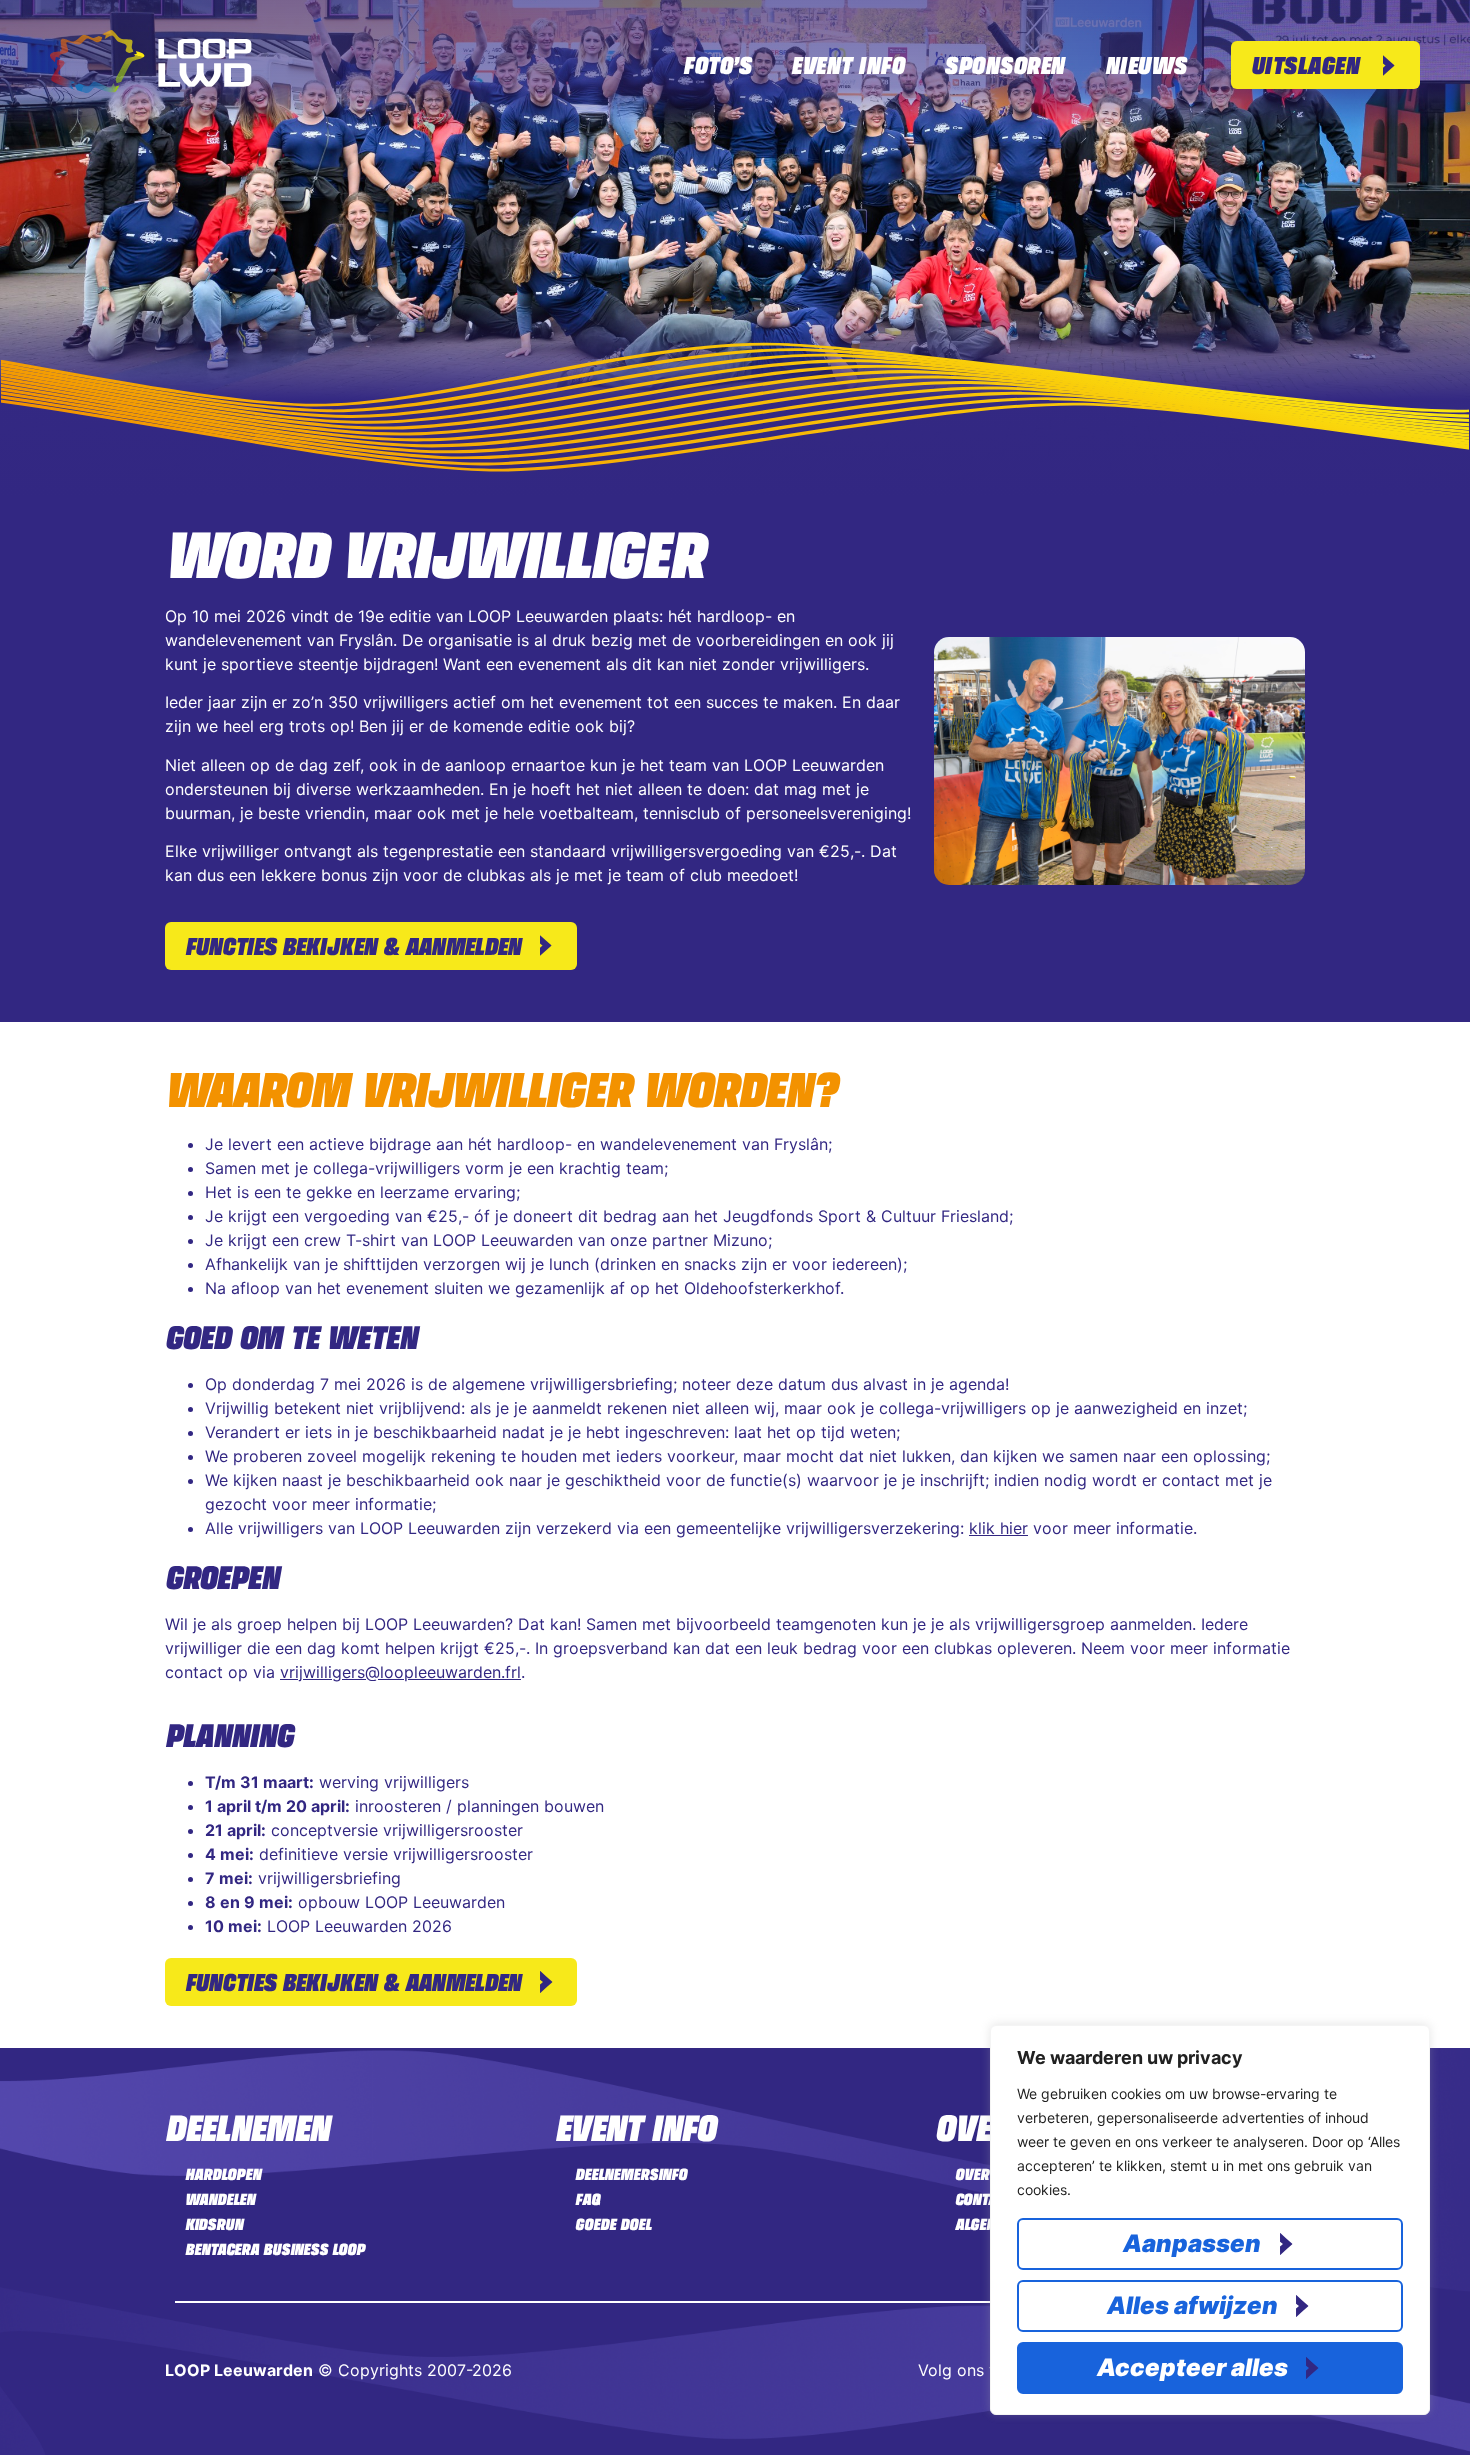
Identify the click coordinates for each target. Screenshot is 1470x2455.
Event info (847, 64)
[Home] (151, 87)
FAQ (587, 2199)
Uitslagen (1305, 64)
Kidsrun (214, 2224)
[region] (1210, 2220)
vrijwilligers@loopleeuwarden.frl (400, 1672)
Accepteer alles (1192, 2367)
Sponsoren (1004, 64)
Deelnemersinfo (631, 2174)
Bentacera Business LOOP (275, 2249)
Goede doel (613, 2224)
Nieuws (1146, 64)
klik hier (998, 1528)
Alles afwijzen (1192, 2305)
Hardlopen (223, 2174)
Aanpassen (1192, 2243)
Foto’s (717, 64)
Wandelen (220, 2199)
